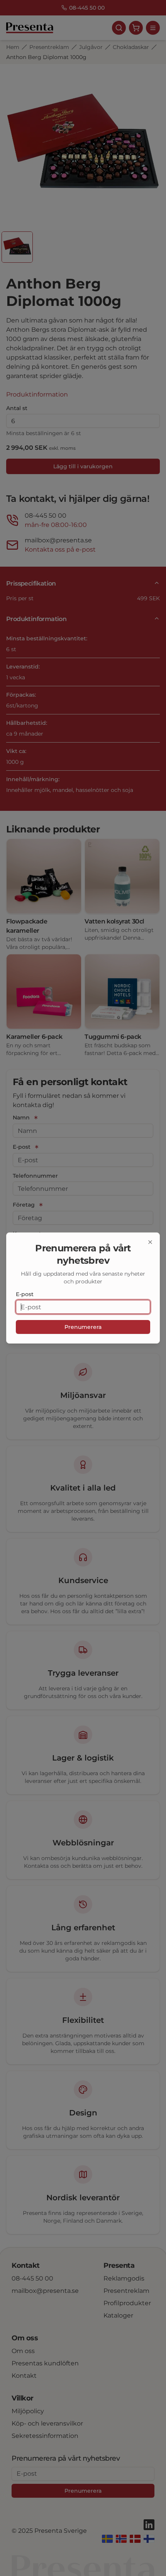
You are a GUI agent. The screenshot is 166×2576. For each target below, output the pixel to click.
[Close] (150, 1242)
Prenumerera (83, 1327)
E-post (25, 1294)
